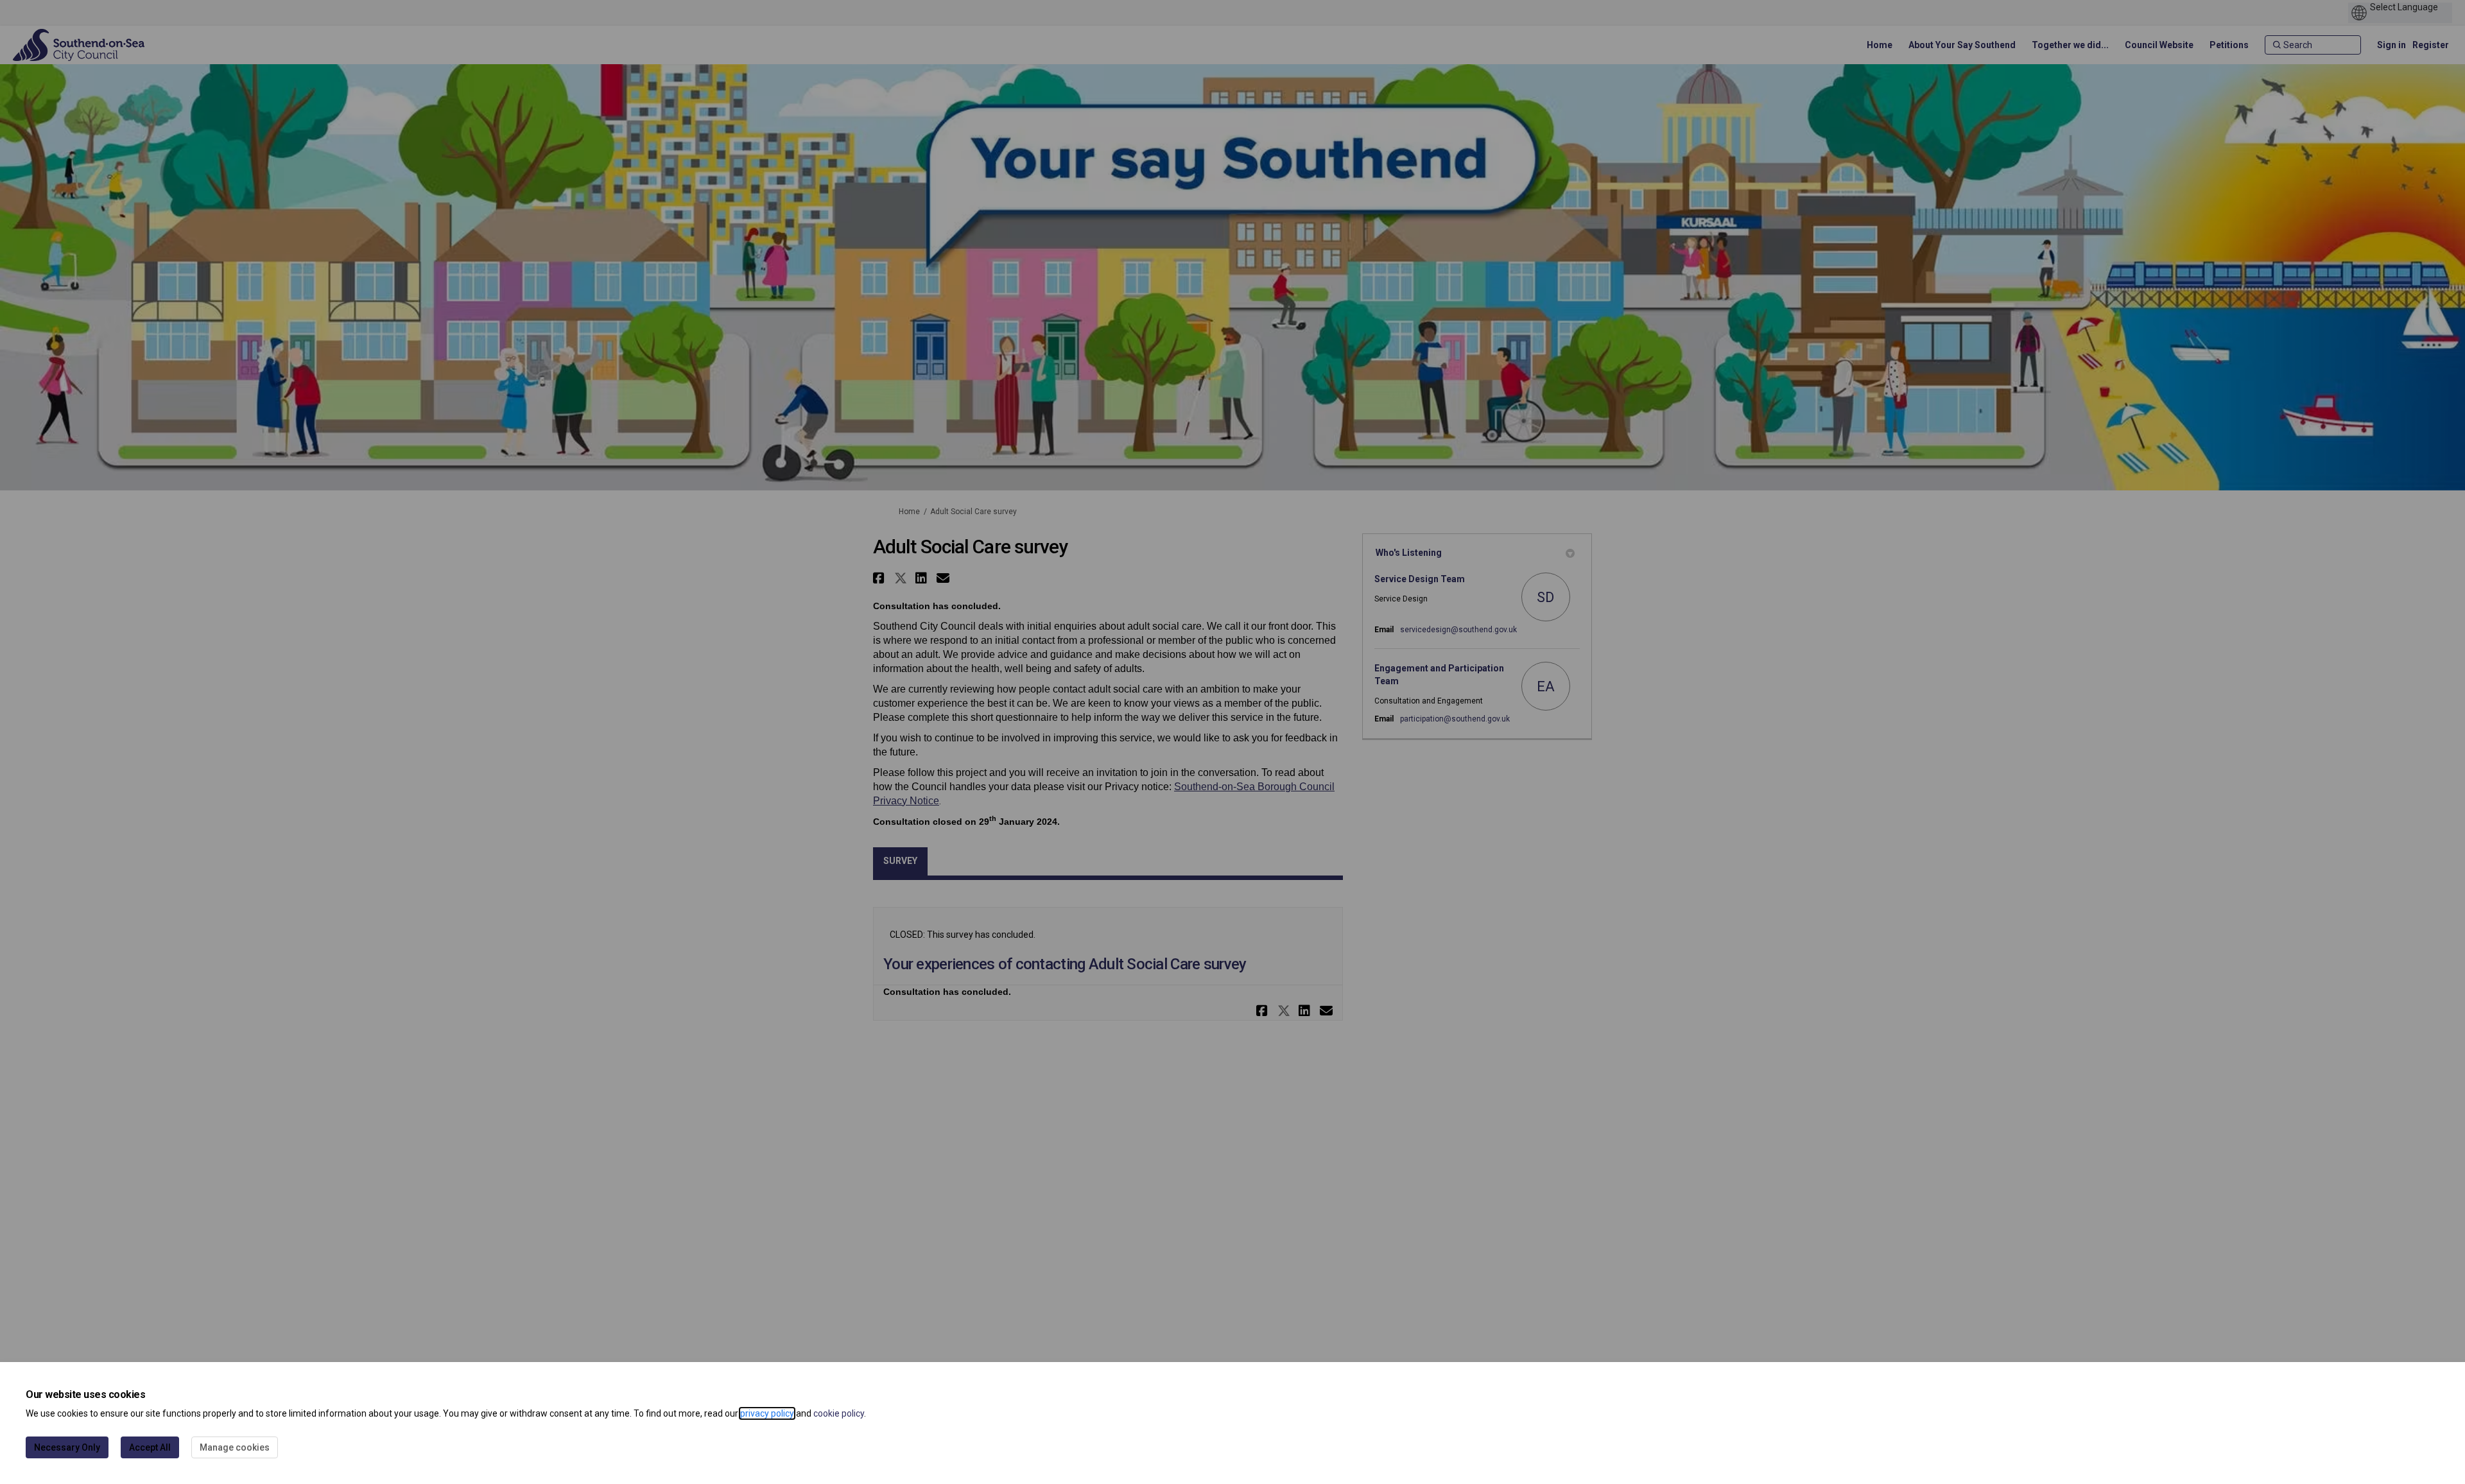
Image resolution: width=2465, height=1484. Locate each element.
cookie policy (839, 1413)
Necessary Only (67, 1447)
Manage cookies (235, 1447)
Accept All (150, 1447)
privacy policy (767, 1413)
